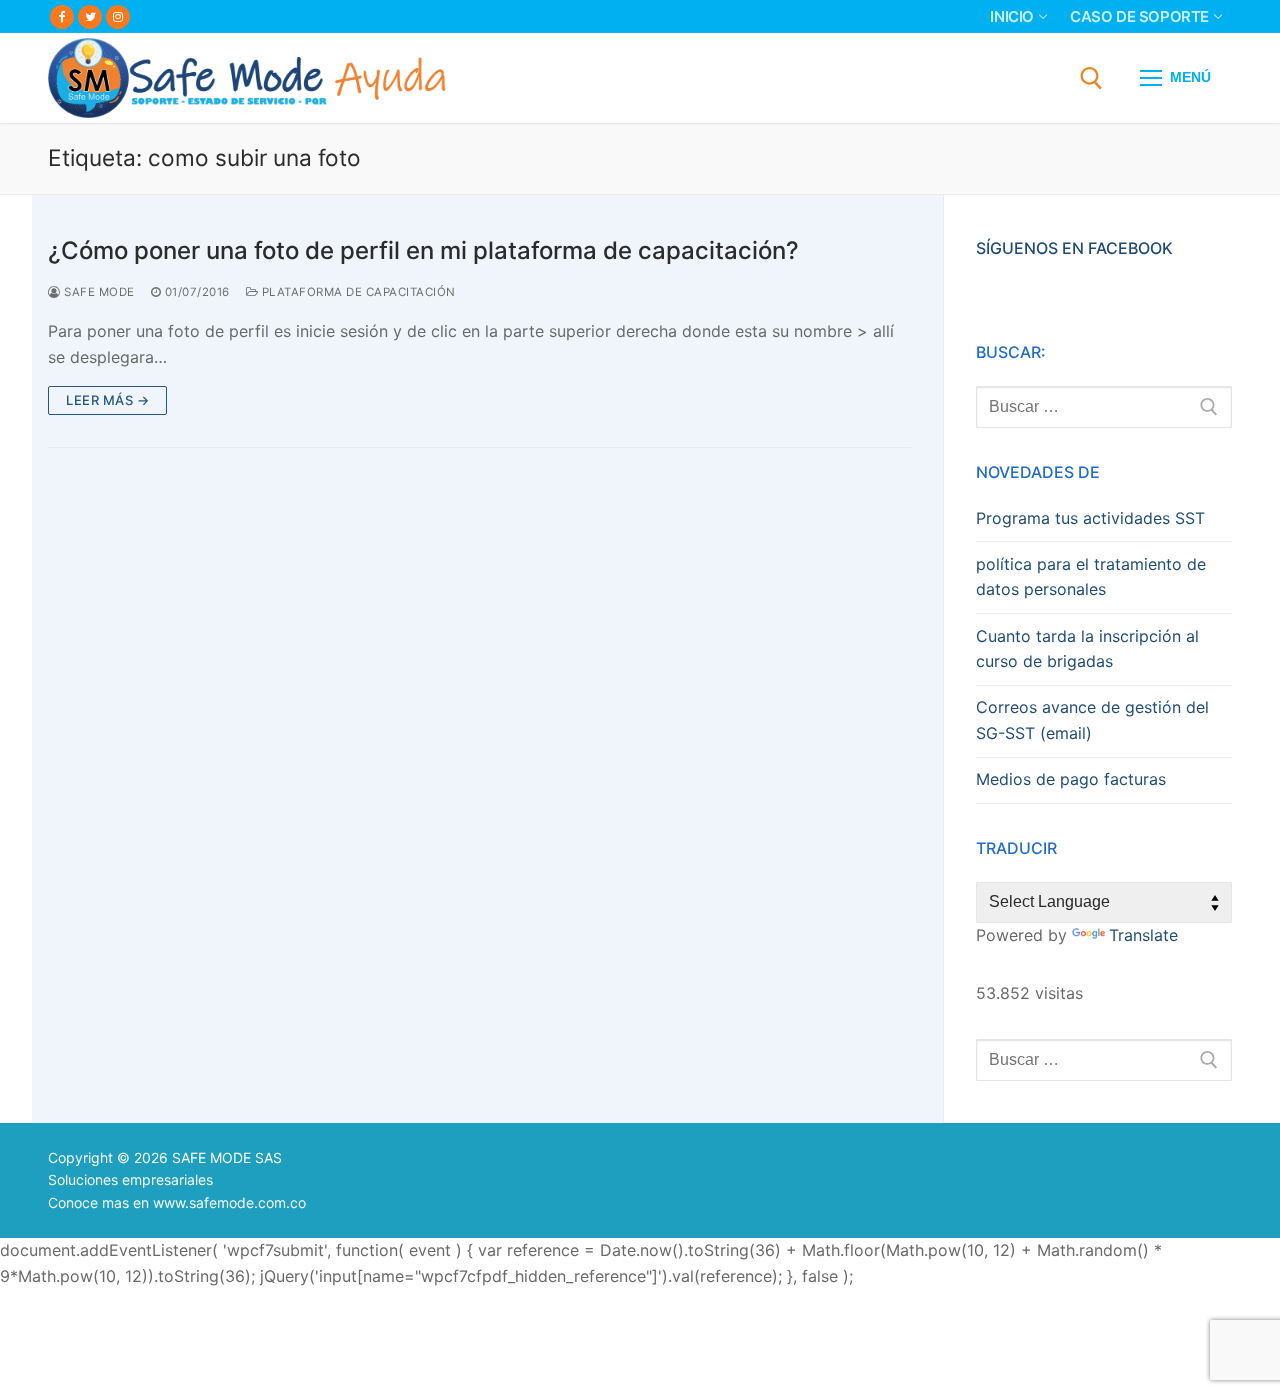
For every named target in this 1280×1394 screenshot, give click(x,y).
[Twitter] (90, 17)
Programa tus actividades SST (1090, 518)
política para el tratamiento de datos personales (1091, 577)
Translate (1143, 935)
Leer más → (107, 400)
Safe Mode (98, 292)
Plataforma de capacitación (357, 292)
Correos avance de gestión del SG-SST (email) (1092, 720)
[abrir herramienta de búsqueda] (1091, 78)
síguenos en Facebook (1074, 248)
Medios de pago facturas (1071, 779)
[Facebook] (62, 17)
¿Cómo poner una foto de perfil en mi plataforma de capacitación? (423, 250)
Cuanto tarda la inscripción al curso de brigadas (1087, 649)
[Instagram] (118, 17)
